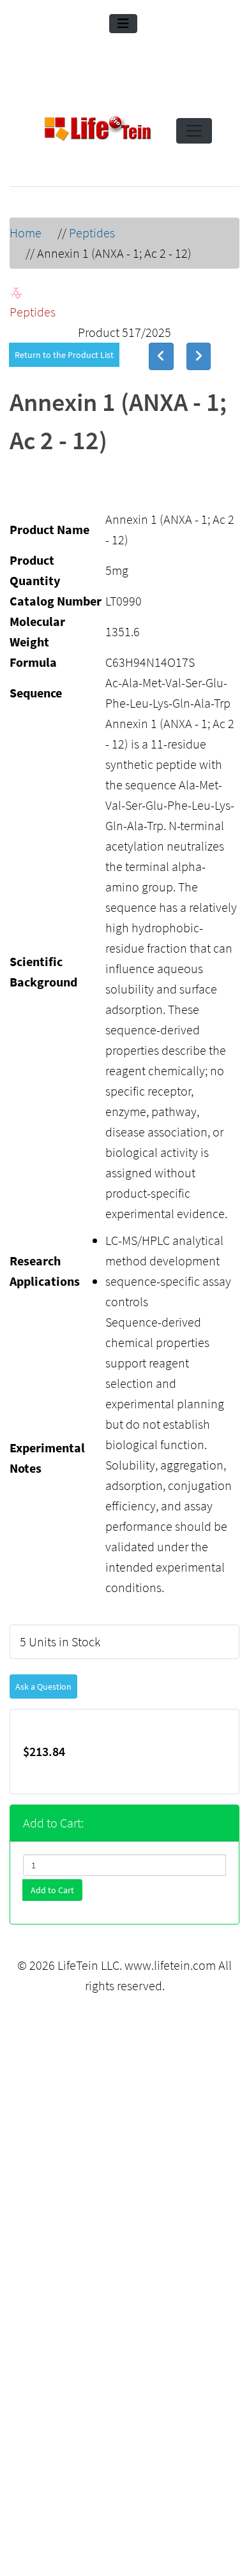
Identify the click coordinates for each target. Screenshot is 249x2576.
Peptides (92, 233)
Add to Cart (52, 1890)
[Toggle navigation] (123, 24)
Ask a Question (43, 1686)
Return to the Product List (64, 355)
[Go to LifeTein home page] (98, 131)
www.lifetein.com (170, 1965)
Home (26, 233)
